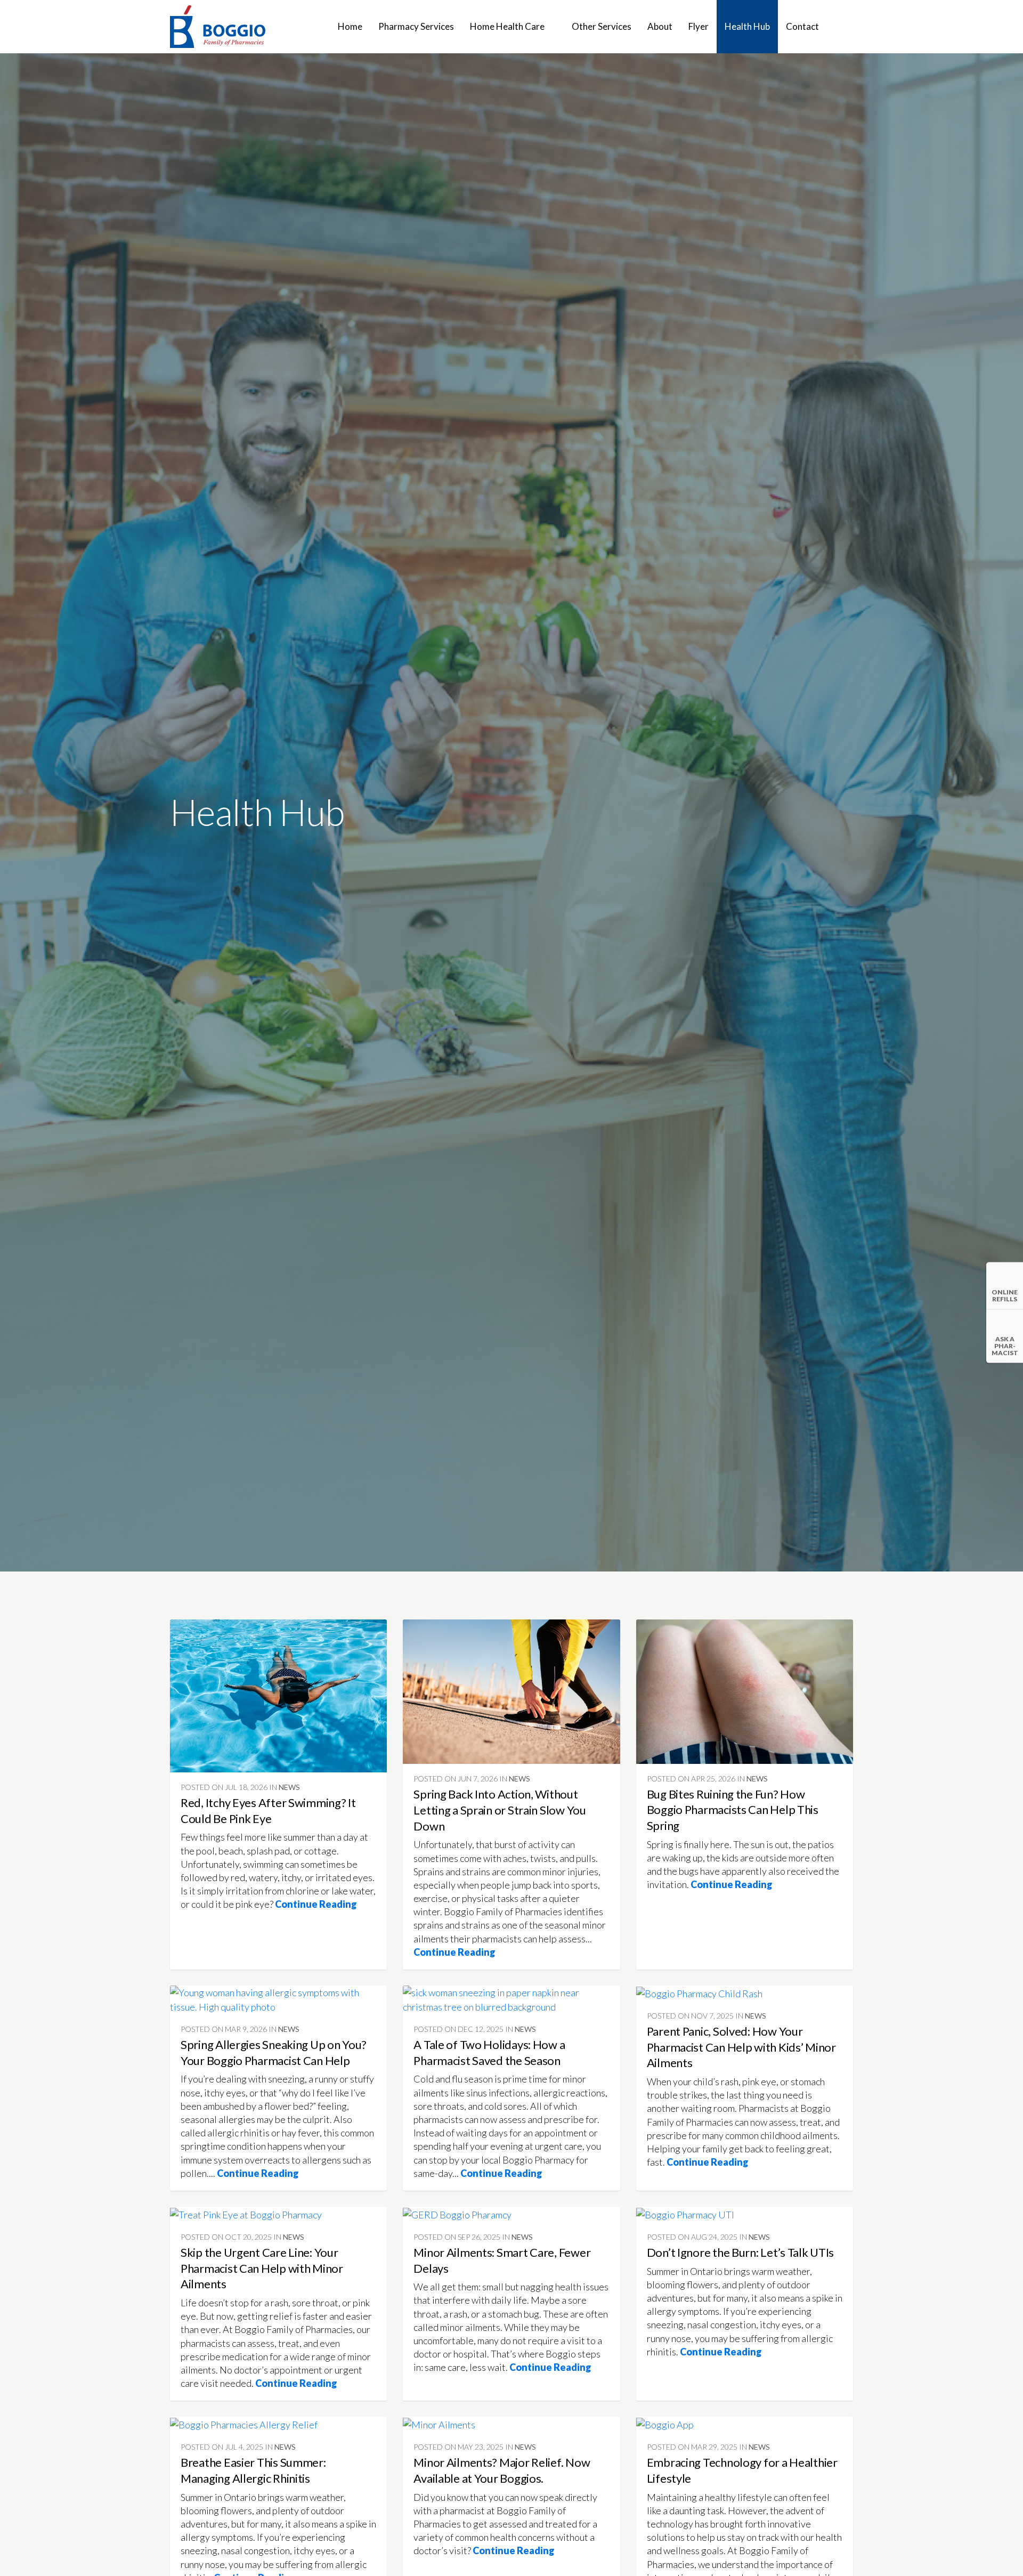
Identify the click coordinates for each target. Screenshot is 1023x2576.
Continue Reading (317, 1904)
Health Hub (747, 26)
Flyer (699, 26)
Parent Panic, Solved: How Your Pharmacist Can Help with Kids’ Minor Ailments (741, 2047)
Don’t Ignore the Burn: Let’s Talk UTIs (741, 2252)
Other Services (602, 26)
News (289, 1787)
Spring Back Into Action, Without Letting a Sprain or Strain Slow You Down (500, 1810)
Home (350, 26)
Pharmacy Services (416, 26)
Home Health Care (507, 26)
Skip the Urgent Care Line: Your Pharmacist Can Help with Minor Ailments (262, 2268)
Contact (802, 26)
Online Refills (1005, 1295)
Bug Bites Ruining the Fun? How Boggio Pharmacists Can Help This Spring (733, 1810)
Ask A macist (1005, 1346)
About (660, 26)
